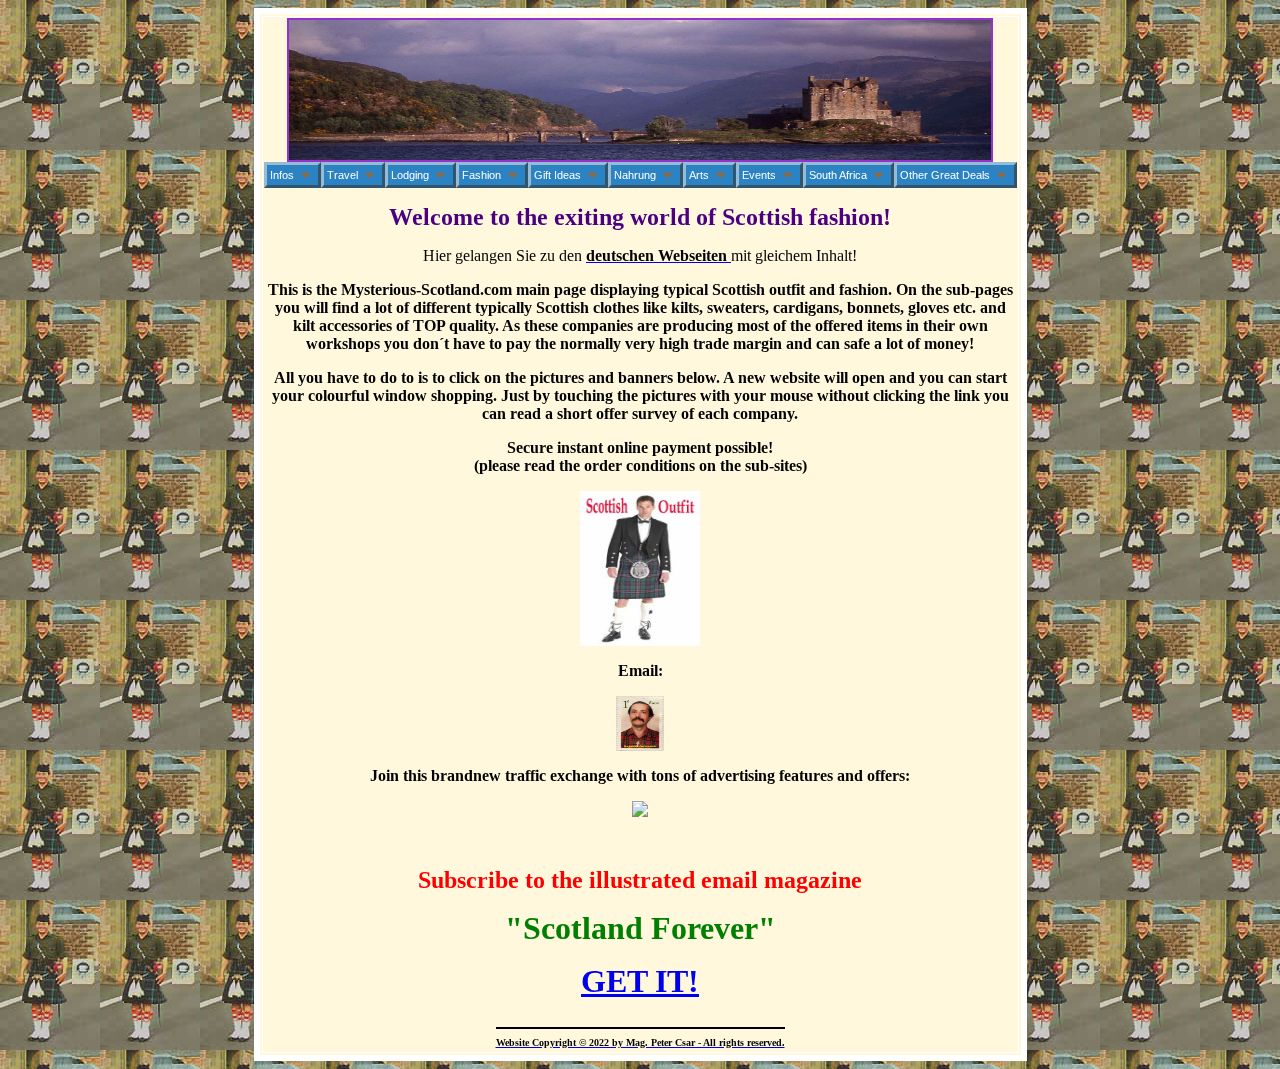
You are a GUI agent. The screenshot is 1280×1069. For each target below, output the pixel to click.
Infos (282, 175)
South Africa (838, 175)
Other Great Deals (945, 175)
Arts (699, 175)
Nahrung (635, 175)
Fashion (481, 175)
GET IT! (640, 981)
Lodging (410, 175)
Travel (342, 175)
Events (759, 175)
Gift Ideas (557, 175)
